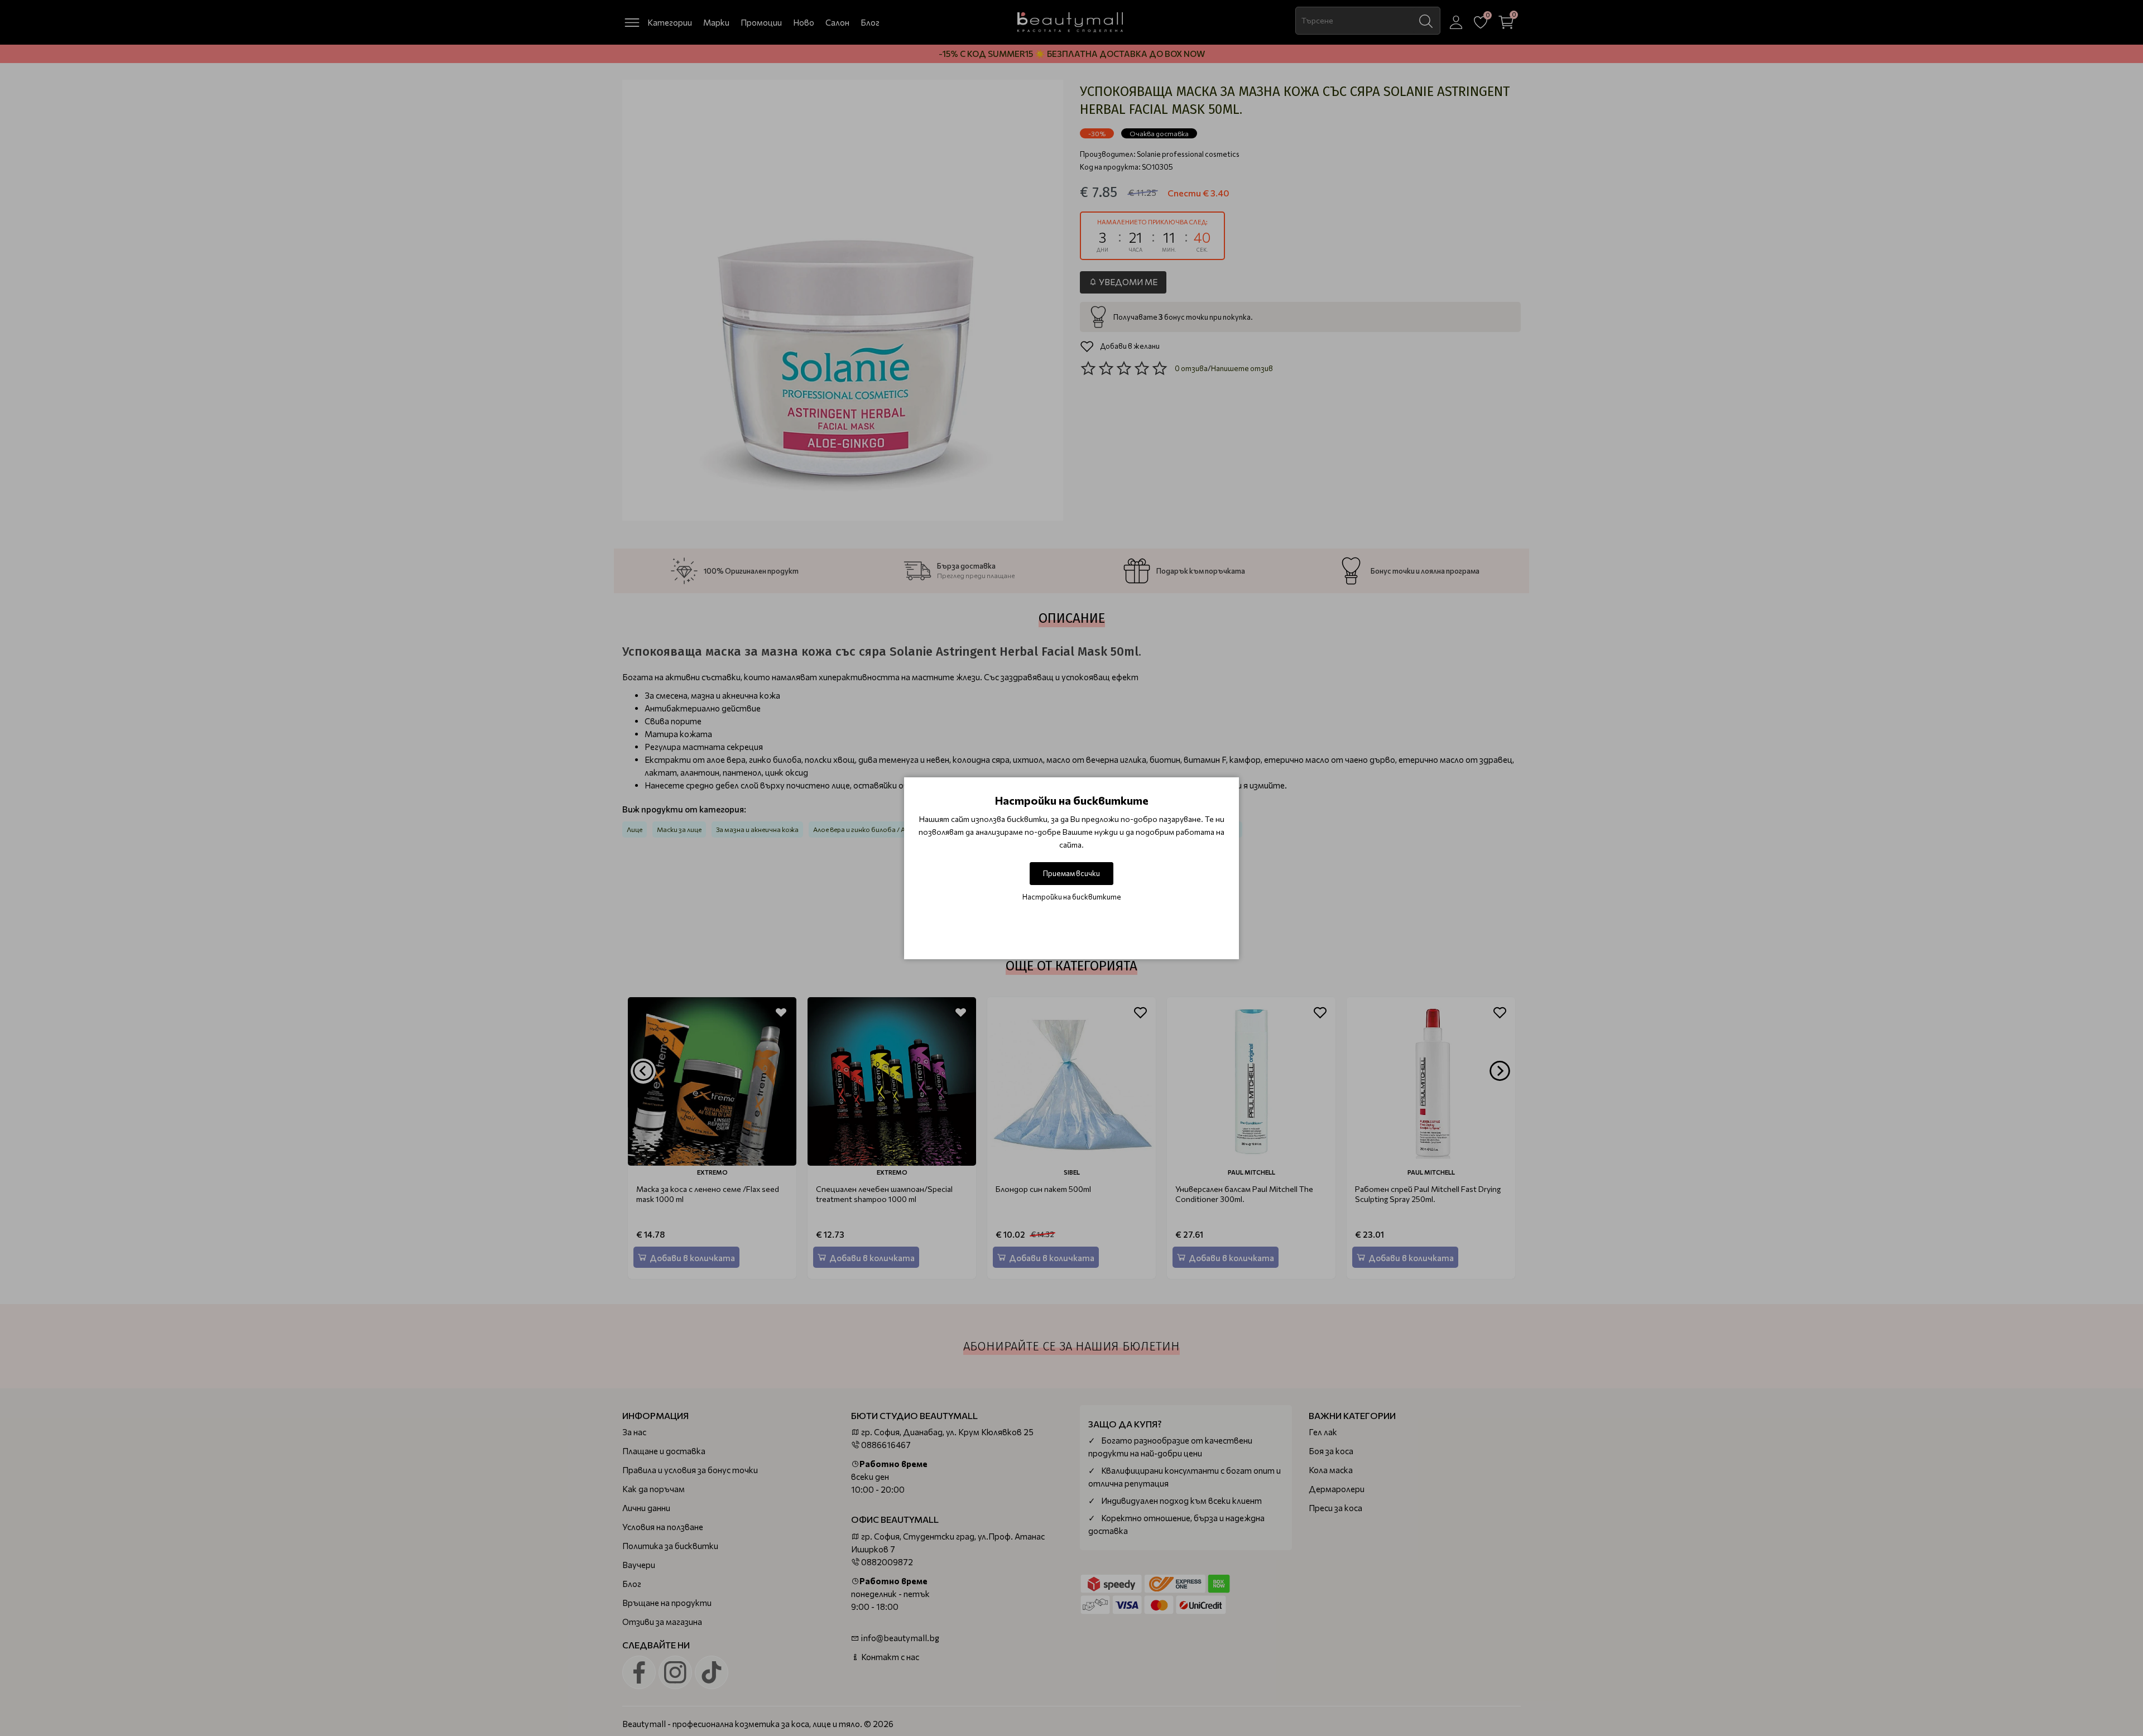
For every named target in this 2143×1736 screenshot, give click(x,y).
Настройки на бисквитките (1072, 897)
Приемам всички (1071, 873)
